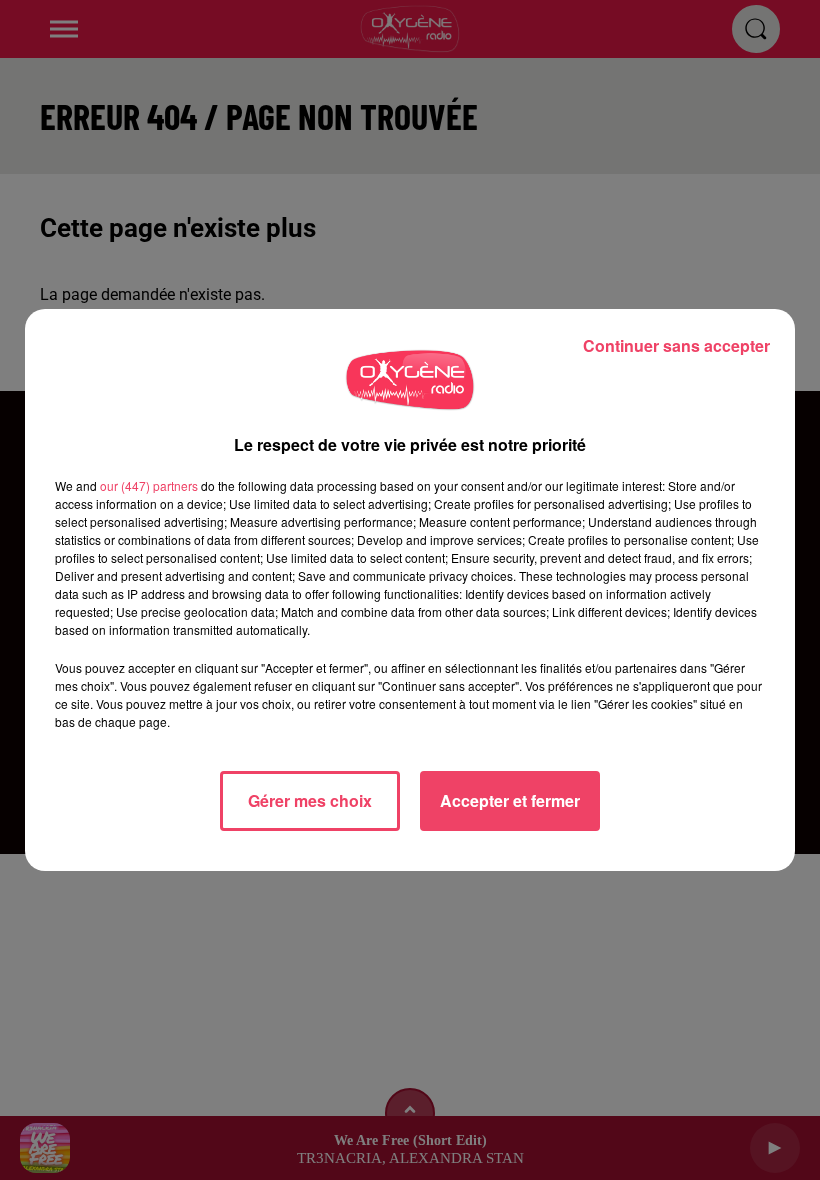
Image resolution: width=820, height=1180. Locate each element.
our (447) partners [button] (149, 485)
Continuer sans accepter (676, 345)
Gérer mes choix (310, 800)
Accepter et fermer (510, 800)
